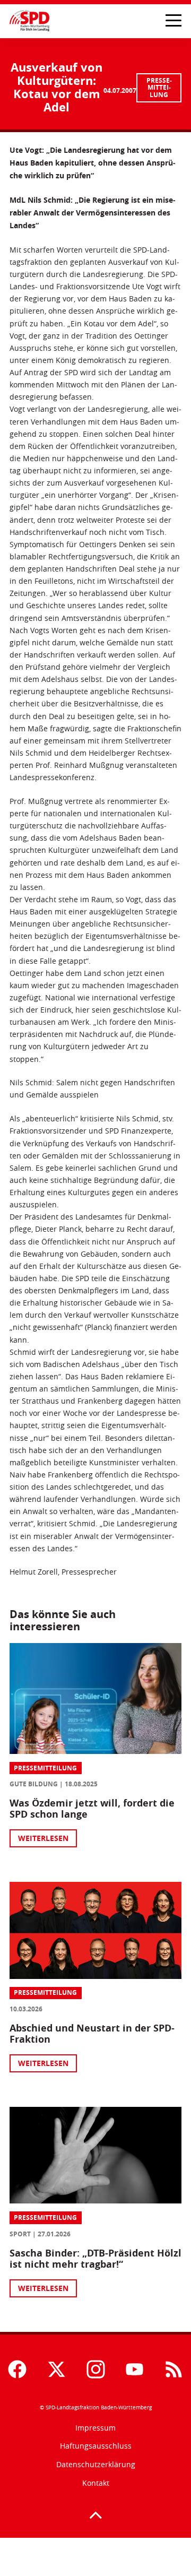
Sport (20, 2234)
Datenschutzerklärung (96, 2464)
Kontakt (96, 2483)
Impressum (95, 2428)
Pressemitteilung (159, 88)
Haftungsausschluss (96, 2446)
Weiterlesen (43, 1838)
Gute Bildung (34, 1784)
